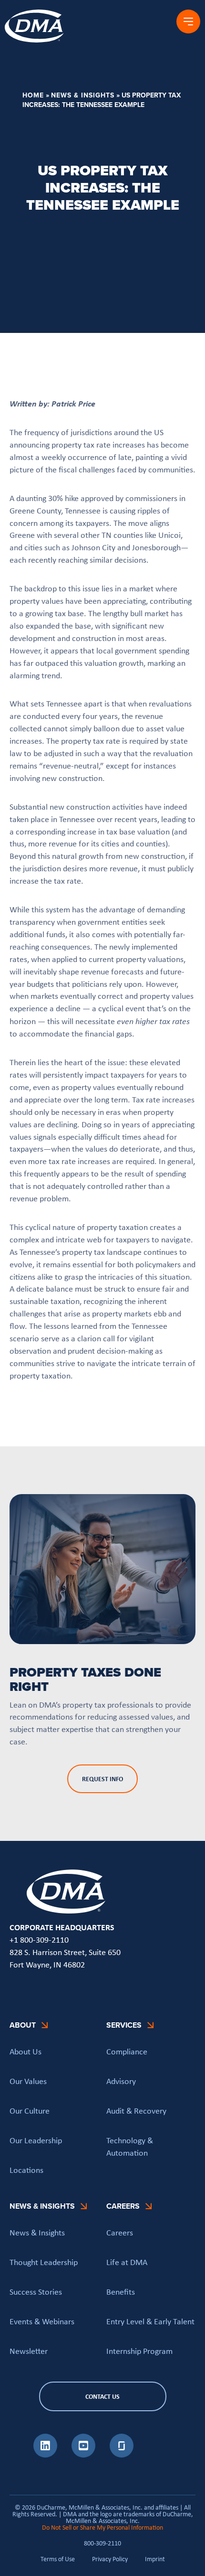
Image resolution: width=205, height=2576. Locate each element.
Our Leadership (36, 2140)
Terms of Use (58, 2559)
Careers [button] (123, 2206)
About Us (26, 2052)
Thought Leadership (44, 2262)
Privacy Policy (110, 2559)
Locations (26, 2170)
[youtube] (83, 2455)
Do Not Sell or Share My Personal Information (102, 2527)
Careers (120, 2233)
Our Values (28, 2081)
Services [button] (124, 2025)
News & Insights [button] (42, 2206)
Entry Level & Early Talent (150, 2321)
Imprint (155, 2559)
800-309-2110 (102, 2543)
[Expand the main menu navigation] (188, 21)
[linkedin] (45, 2455)
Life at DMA (127, 2262)
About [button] (23, 2025)
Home (33, 95)
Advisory (121, 2081)
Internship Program (139, 2351)
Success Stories (36, 2292)
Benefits (121, 2292)
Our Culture (30, 2111)
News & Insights (83, 95)
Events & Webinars (42, 2321)
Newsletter (29, 2351)
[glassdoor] (122, 2455)
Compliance (127, 2052)
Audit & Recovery (136, 2111)
